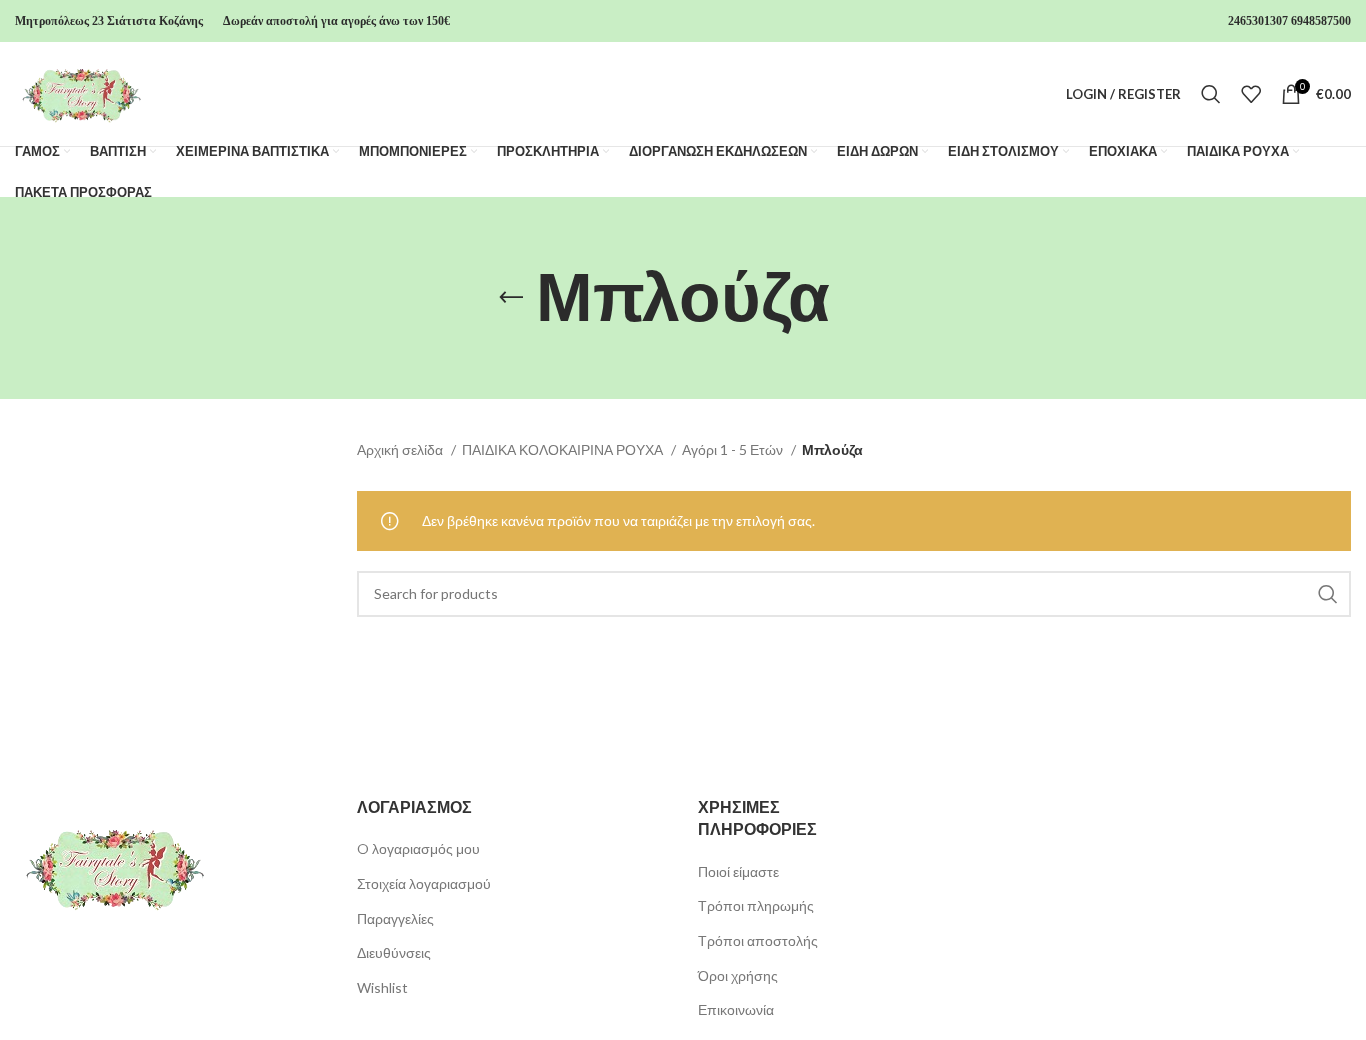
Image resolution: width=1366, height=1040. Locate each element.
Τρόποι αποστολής (758, 940)
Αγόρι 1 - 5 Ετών (734, 449)
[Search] (1211, 94)
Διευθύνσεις (394, 952)
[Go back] (511, 298)
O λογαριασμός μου (418, 848)
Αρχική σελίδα (401, 449)
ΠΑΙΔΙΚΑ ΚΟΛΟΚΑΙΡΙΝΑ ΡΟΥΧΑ (564, 449)
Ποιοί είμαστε (738, 871)
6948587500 (1321, 21)
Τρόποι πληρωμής (756, 905)
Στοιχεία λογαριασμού (424, 883)
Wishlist (382, 987)
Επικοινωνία (736, 1009)
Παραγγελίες (395, 918)
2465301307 (1258, 21)
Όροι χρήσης (738, 975)
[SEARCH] (1328, 594)
